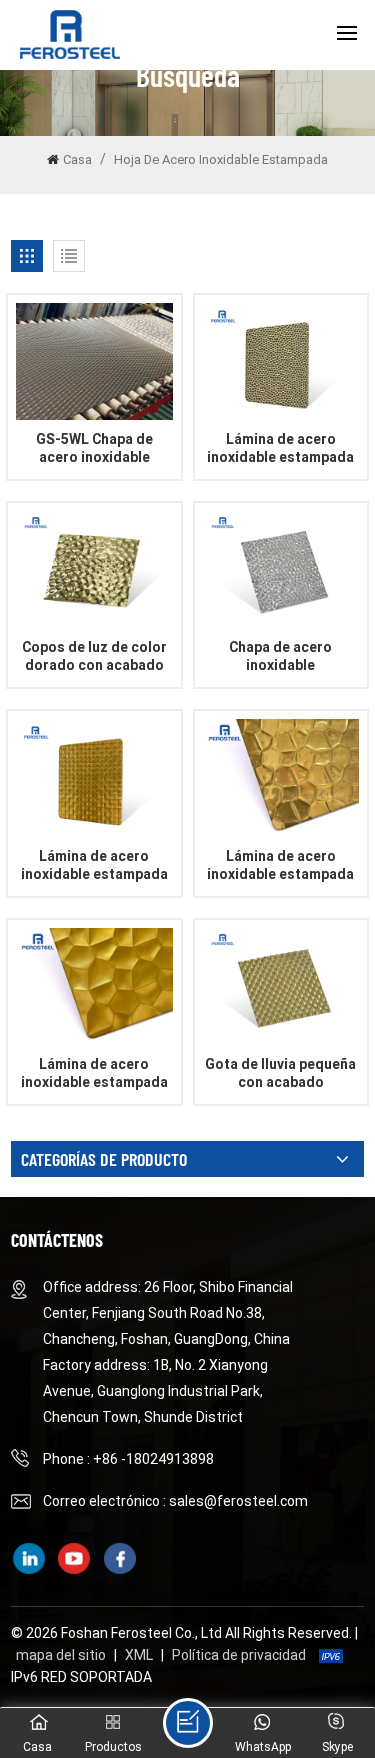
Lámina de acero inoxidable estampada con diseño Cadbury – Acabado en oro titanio (94, 865)
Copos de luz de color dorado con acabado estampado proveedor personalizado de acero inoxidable (94, 656)
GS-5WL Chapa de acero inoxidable (94, 448)
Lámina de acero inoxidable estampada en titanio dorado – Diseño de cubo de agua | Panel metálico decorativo (280, 865)
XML (139, 1655)
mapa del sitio (61, 1655)
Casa (77, 159)
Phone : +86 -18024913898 (128, 1459)
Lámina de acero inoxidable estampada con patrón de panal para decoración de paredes (280, 448)
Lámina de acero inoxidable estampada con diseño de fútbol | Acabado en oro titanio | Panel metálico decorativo (94, 1073)
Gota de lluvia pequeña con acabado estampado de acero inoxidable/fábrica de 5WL (280, 1073)
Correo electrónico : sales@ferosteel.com (175, 1501)
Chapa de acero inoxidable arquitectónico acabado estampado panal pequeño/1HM (280, 656)
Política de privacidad (239, 1655)
